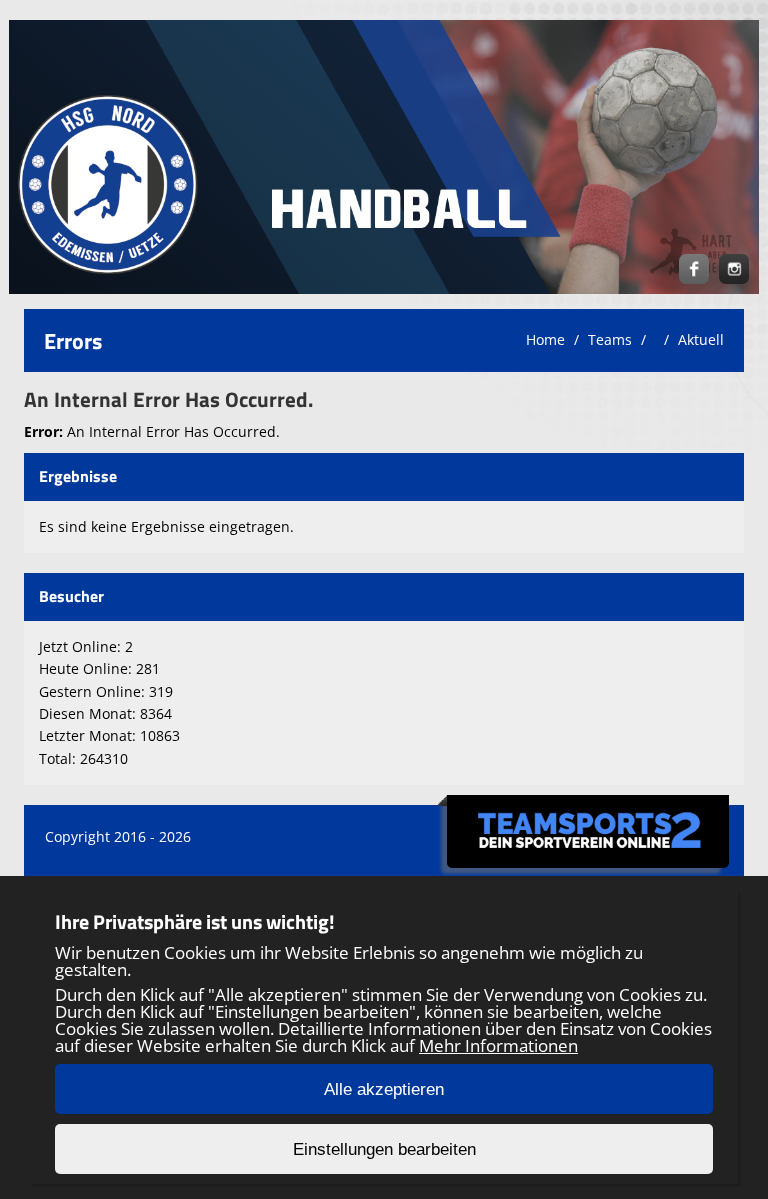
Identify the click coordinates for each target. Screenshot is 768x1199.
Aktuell (701, 339)
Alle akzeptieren (384, 1089)
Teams (610, 339)
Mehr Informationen (498, 1045)
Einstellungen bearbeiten (384, 1149)
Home (545, 339)
